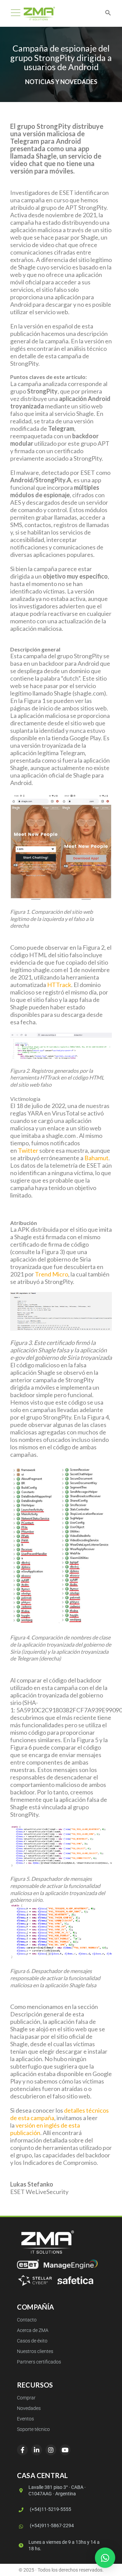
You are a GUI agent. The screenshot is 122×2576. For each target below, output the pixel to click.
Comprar (26, 2398)
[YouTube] (65, 2450)
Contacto (27, 2320)
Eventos (25, 2419)
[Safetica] (75, 2280)
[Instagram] (51, 2450)
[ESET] (28, 2264)
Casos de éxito (32, 2341)
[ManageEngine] (71, 2264)
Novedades (29, 2408)
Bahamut (96, 1158)
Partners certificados (39, 2362)
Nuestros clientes (35, 2351)
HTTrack (59, 985)
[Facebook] (22, 2450)
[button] (105, 2558)
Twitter (28, 1150)
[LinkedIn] (37, 2450)
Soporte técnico (33, 2429)
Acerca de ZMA (33, 2330)
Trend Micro (52, 1274)
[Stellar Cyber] (35, 2280)
